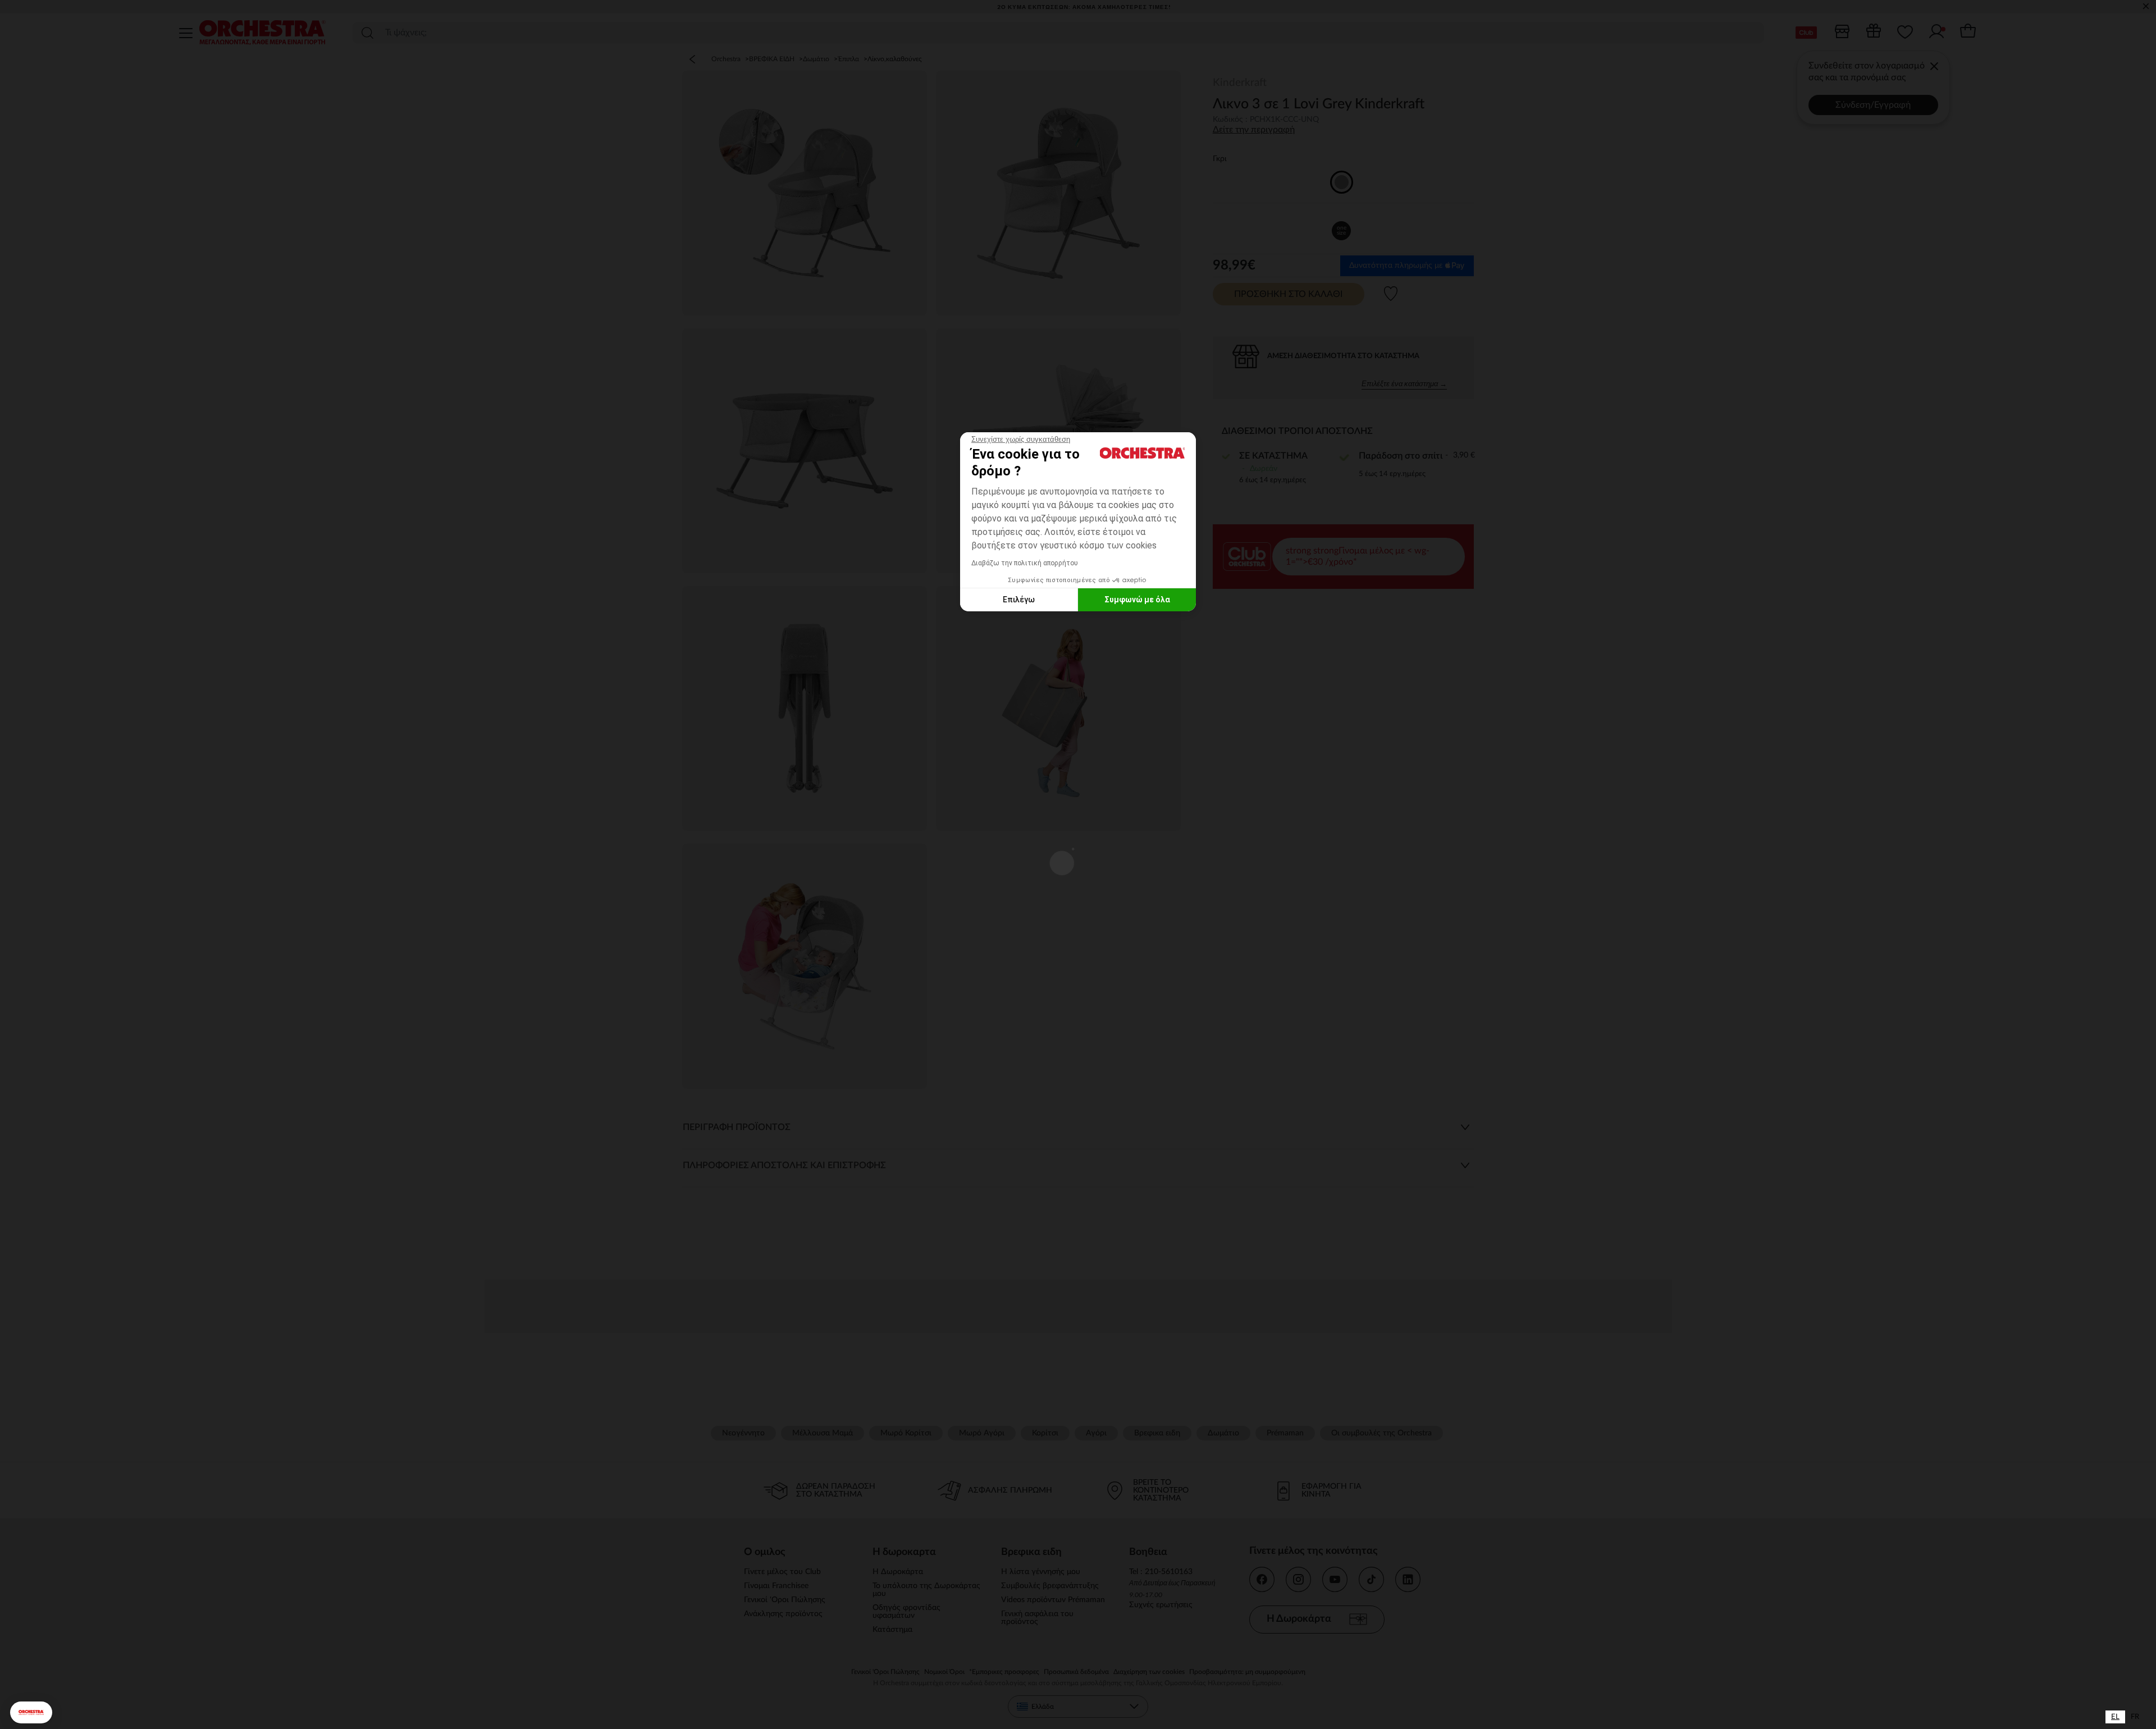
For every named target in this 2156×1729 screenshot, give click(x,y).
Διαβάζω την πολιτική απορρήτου (1025, 563)
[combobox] (2115, 1717)
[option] (2135, 1717)
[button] (31, 1712)
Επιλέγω (1019, 600)
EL (2115, 1717)
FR (2135, 1717)
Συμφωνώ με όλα (1137, 600)
